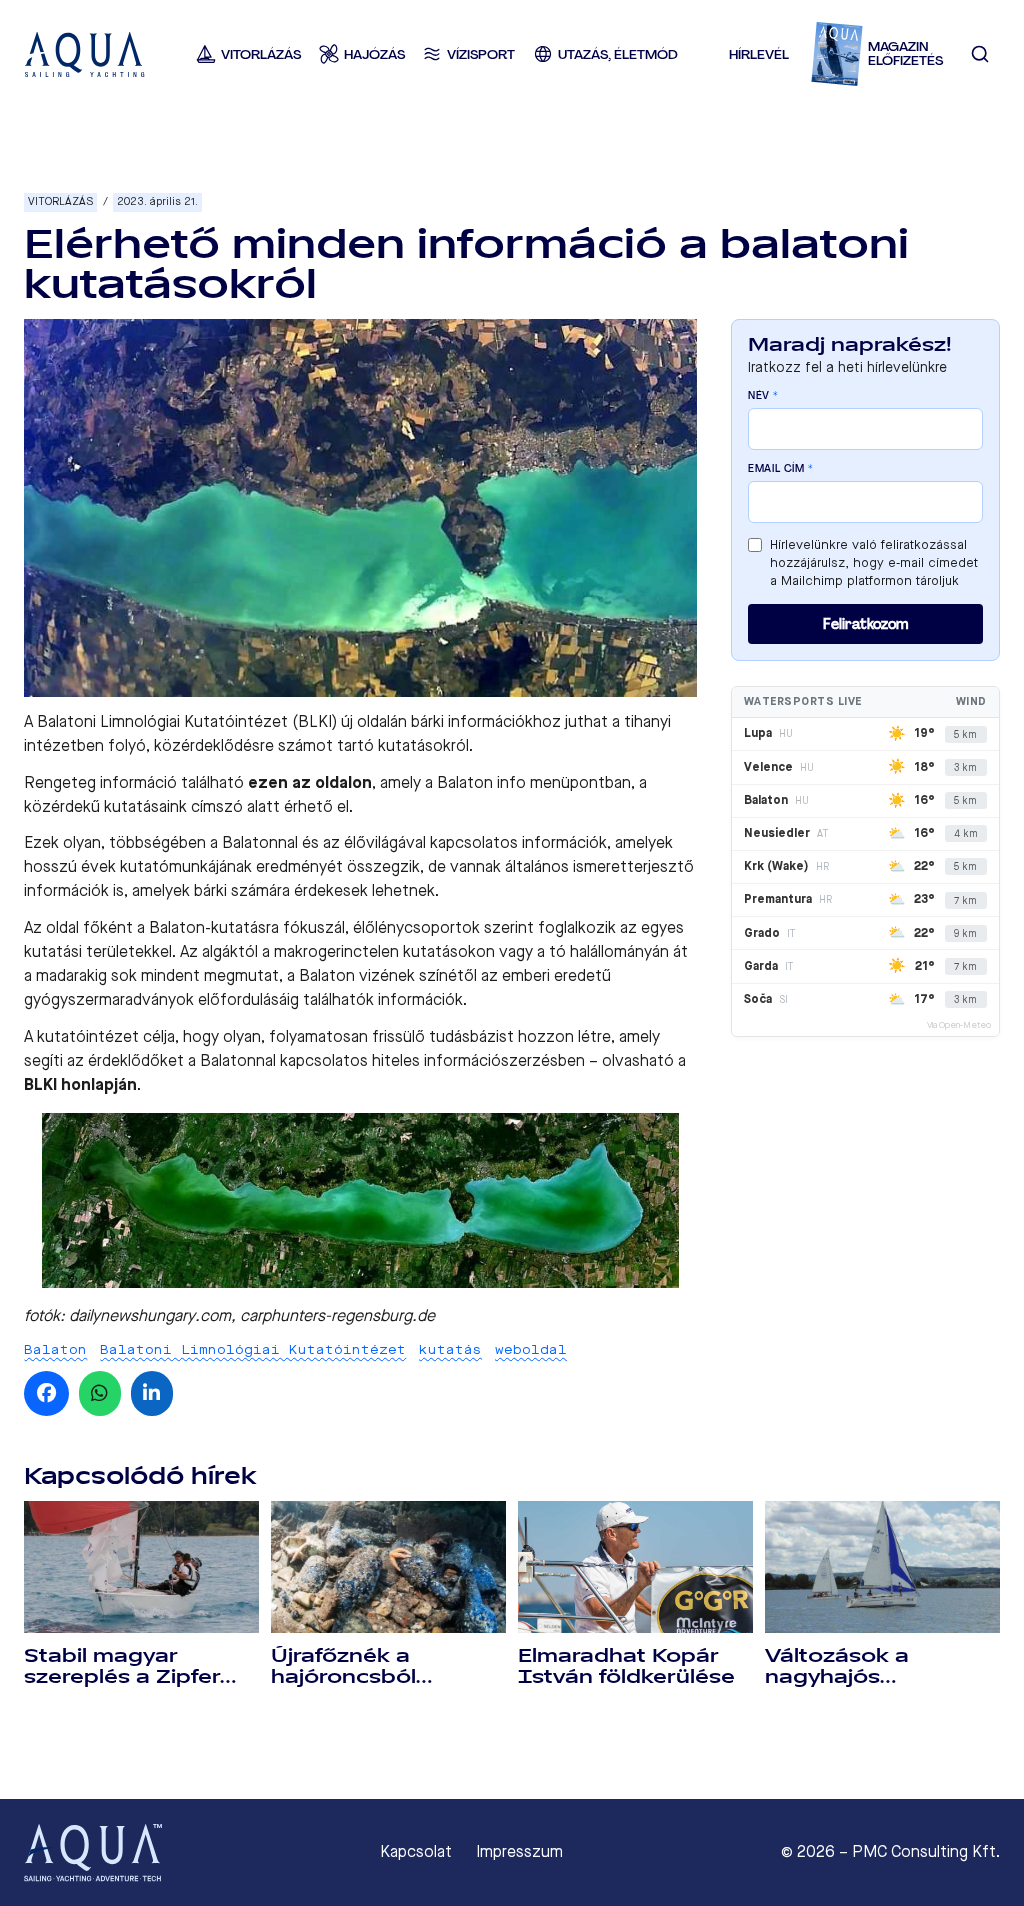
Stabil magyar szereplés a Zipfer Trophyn (122, 1677)
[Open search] (980, 54)
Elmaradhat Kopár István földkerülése (626, 1666)
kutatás (450, 1349)
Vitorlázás (60, 201)
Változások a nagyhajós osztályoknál (837, 1677)
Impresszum (519, 1852)
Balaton (55, 1349)
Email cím (781, 469)
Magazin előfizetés (905, 54)
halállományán (619, 951)
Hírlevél (759, 54)
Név (763, 396)
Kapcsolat (416, 1852)
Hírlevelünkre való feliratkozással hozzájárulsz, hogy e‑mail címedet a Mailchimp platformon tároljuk (874, 562)
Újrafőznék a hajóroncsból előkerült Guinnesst (378, 1677)
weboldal (531, 1349)
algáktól (230, 951)
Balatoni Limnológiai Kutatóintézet (253, 1349)
